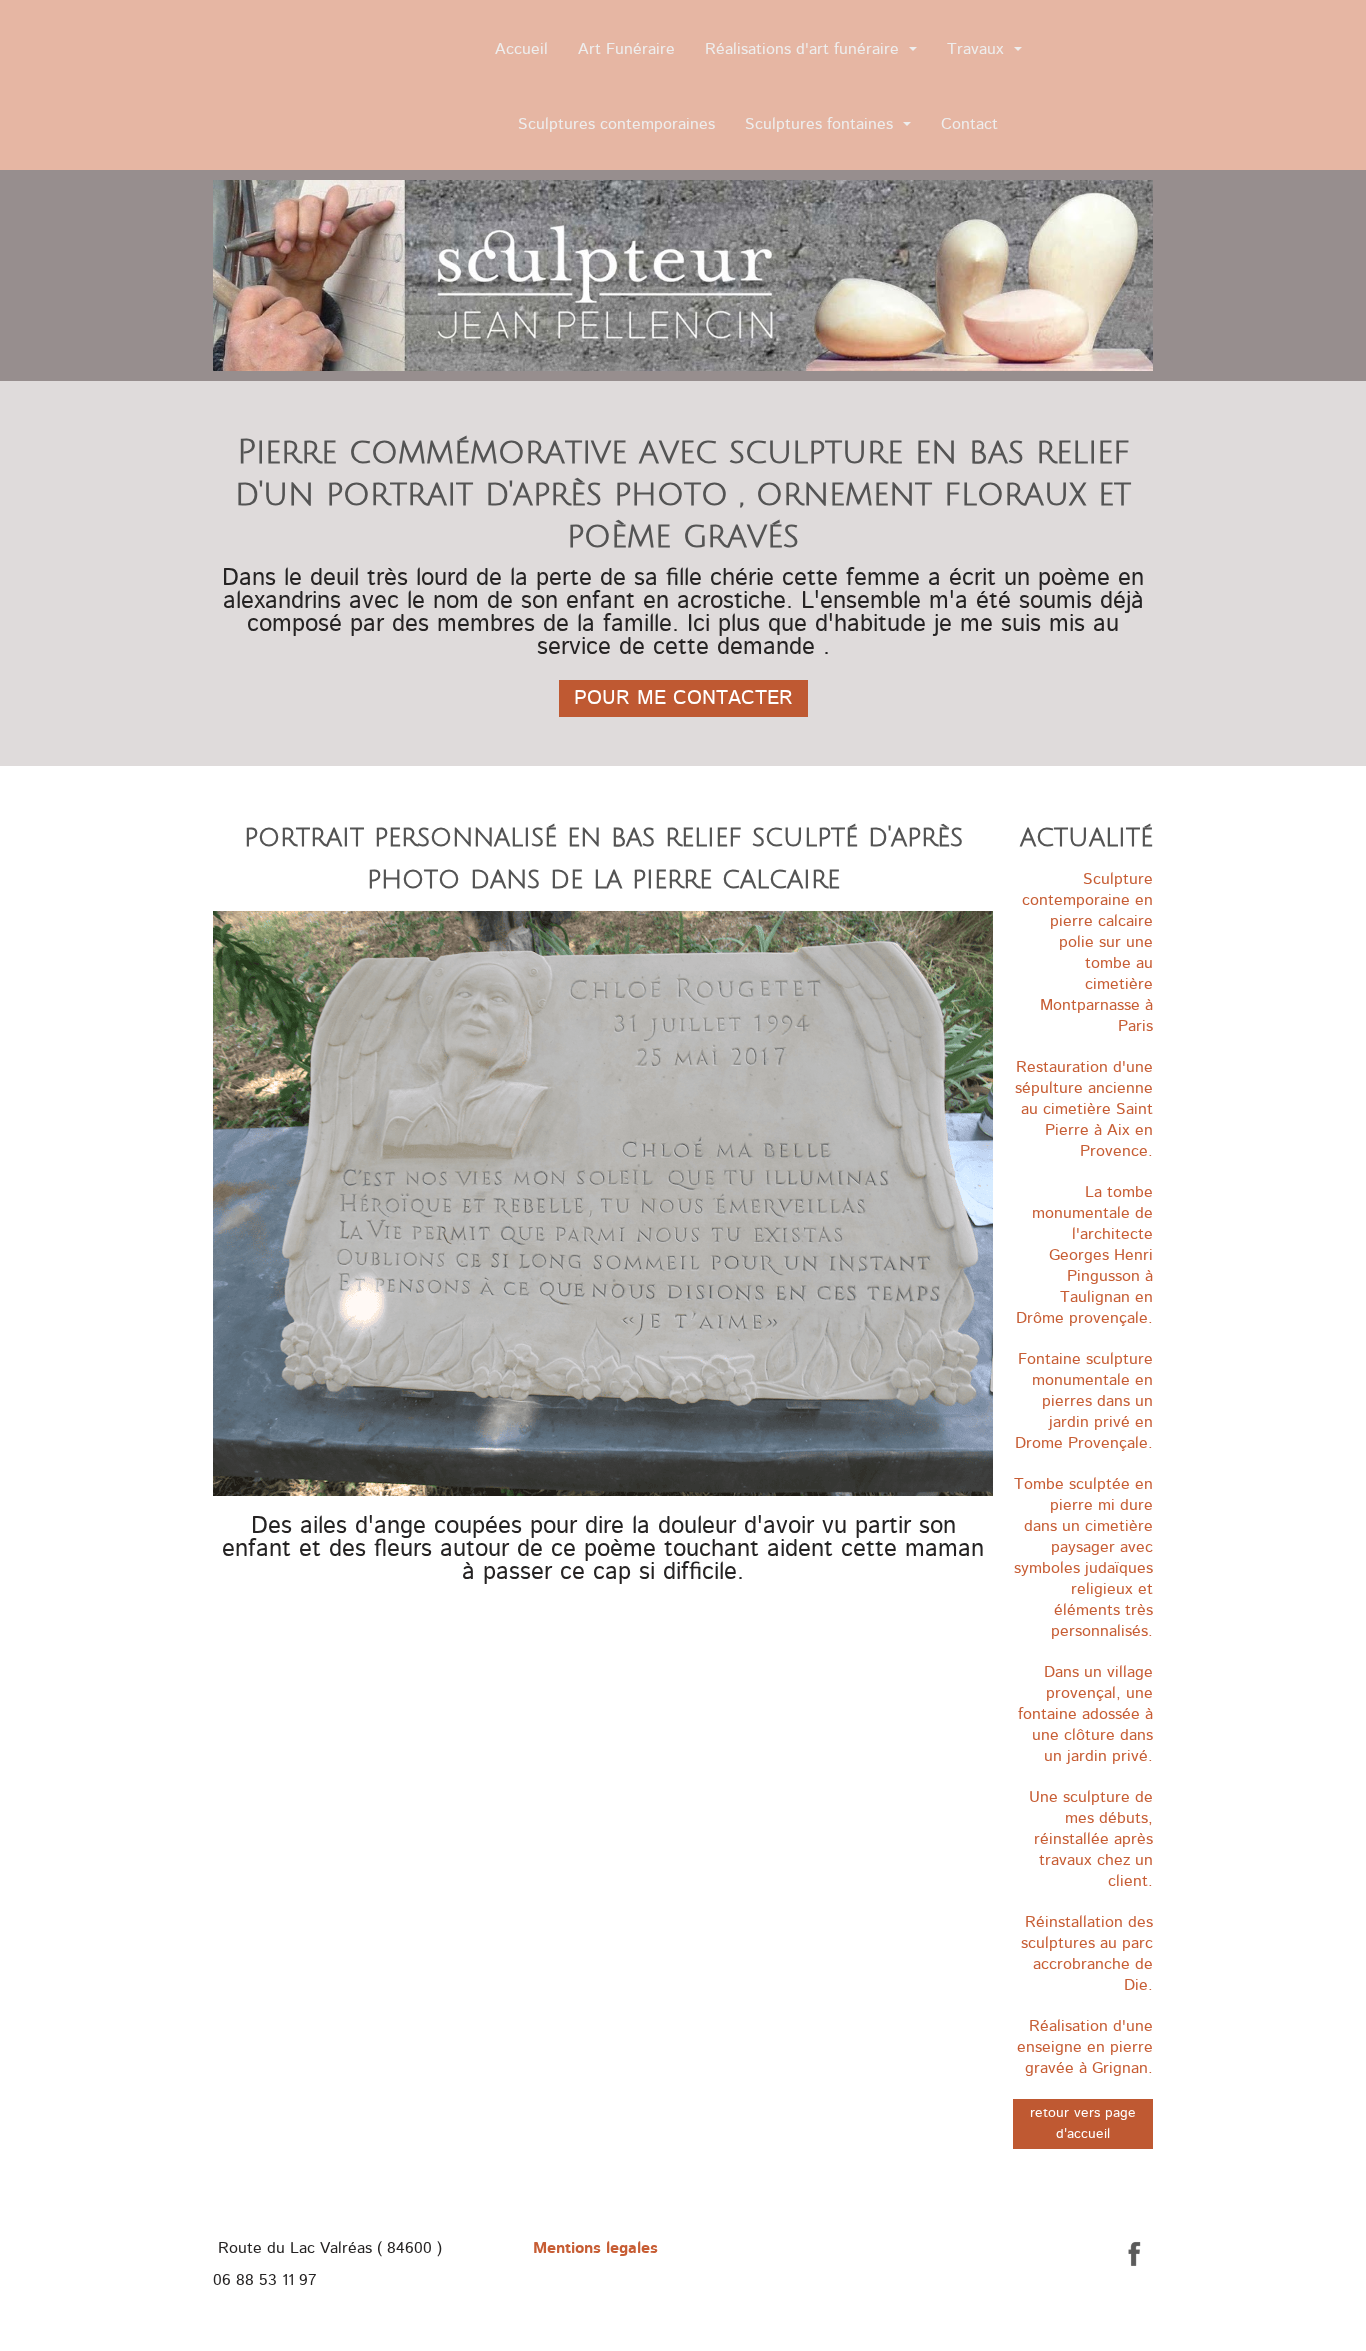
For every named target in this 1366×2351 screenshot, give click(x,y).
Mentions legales (595, 2248)
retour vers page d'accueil (1083, 2123)
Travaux (975, 49)
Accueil (521, 49)
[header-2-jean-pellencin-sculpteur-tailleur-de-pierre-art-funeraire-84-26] (683, 275)
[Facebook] (1135, 2254)
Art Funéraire (626, 49)
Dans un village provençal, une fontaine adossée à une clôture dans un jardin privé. (1085, 1714)
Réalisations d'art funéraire (802, 49)
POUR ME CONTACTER (683, 698)
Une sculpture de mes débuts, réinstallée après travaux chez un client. (1091, 1839)
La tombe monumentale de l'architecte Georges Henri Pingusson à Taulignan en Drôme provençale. (1084, 1255)
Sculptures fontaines (819, 124)
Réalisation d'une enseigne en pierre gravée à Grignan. (1085, 2047)
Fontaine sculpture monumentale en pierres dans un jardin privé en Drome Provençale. (1084, 1401)
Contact (969, 124)
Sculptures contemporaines (616, 124)
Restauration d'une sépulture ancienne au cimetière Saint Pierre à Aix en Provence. (1084, 1109)
